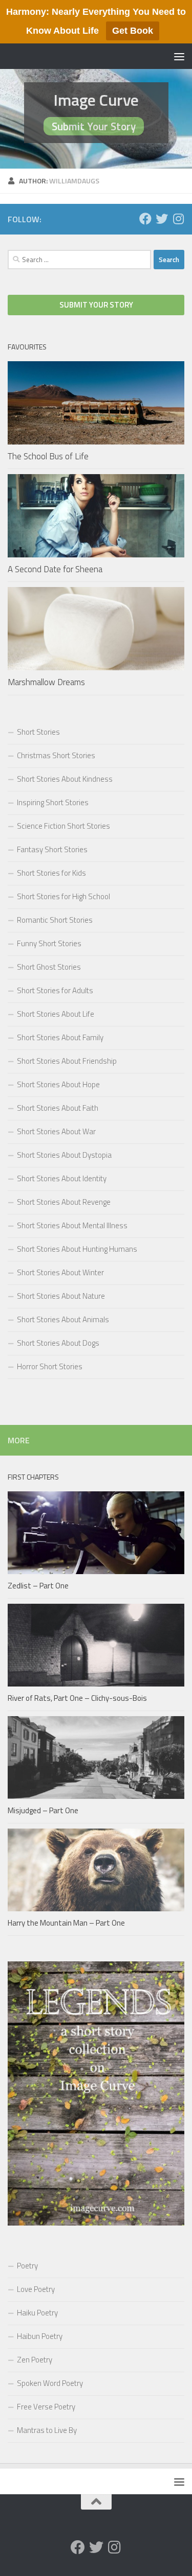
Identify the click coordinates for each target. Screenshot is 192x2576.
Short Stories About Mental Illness (72, 1225)
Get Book (133, 31)
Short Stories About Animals (63, 1319)
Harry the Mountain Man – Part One (66, 1923)
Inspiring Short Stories (53, 802)
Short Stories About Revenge (64, 1202)
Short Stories (38, 732)
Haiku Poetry (37, 2313)
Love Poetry (36, 2289)
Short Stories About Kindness (65, 779)
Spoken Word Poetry (50, 2383)
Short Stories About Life (56, 1014)
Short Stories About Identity (62, 1178)
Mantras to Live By (47, 2430)
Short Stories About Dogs (58, 1343)
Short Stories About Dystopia (64, 1155)
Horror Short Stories (50, 1366)
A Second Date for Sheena (55, 569)
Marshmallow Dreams (46, 682)
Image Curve (96, 100)
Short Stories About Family (60, 1037)
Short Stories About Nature (61, 1296)
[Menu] (179, 56)
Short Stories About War (56, 1131)
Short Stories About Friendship (67, 1061)
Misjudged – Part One (43, 1810)
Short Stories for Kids (51, 873)
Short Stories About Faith (58, 1108)
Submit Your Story (94, 126)
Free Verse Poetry (46, 2407)
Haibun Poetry (40, 2336)
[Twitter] (162, 219)
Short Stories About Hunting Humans (77, 1249)
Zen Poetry (35, 2360)
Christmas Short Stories (56, 755)
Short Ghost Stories (49, 967)
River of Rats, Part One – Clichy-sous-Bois (77, 1698)
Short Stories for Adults (55, 990)
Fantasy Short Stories (52, 849)
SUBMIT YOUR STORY (96, 305)
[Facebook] (145, 219)
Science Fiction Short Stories (63, 826)
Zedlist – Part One (38, 1586)
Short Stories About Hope (58, 1084)
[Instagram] (178, 219)
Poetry (27, 2266)
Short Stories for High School (63, 896)
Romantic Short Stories (55, 920)
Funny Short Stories (49, 943)
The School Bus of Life (48, 456)
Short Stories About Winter (60, 1272)
